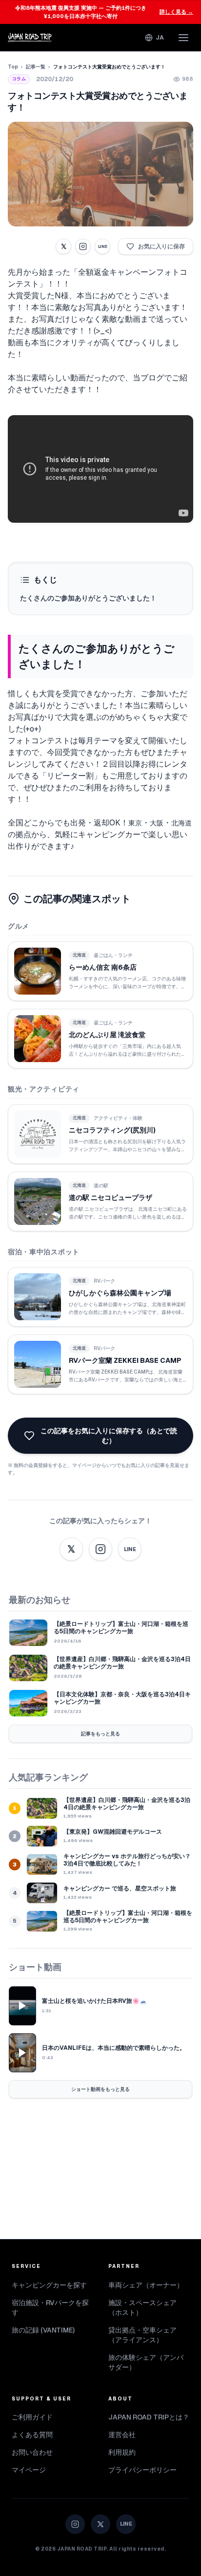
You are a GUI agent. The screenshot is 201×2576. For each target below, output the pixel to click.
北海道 (181, 823)
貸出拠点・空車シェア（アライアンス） (142, 2335)
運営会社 (122, 2435)
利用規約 (122, 2452)
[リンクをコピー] (83, 246)
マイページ (29, 2470)
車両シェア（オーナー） (146, 2285)
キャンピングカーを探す (49, 2285)
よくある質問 (32, 2435)
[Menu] (183, 38)
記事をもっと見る (100, 1734)
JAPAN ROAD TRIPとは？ (149, 2417)
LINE (102, 246)
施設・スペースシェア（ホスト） (142, 2308)
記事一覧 (36, 67)
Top (13, 67)
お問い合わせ (32, 2452)
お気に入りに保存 (161, 246)
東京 (135, 823)
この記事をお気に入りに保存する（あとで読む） (109, 1436)
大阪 (157, 823)
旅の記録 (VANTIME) (43, 2330)
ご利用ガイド (32, 2417)
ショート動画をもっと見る (100, 2089)
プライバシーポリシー (142, 2470)
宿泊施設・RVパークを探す (50, 2308)
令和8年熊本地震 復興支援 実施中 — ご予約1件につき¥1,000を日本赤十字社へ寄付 (104, 12)
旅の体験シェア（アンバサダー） (146, 2362)
